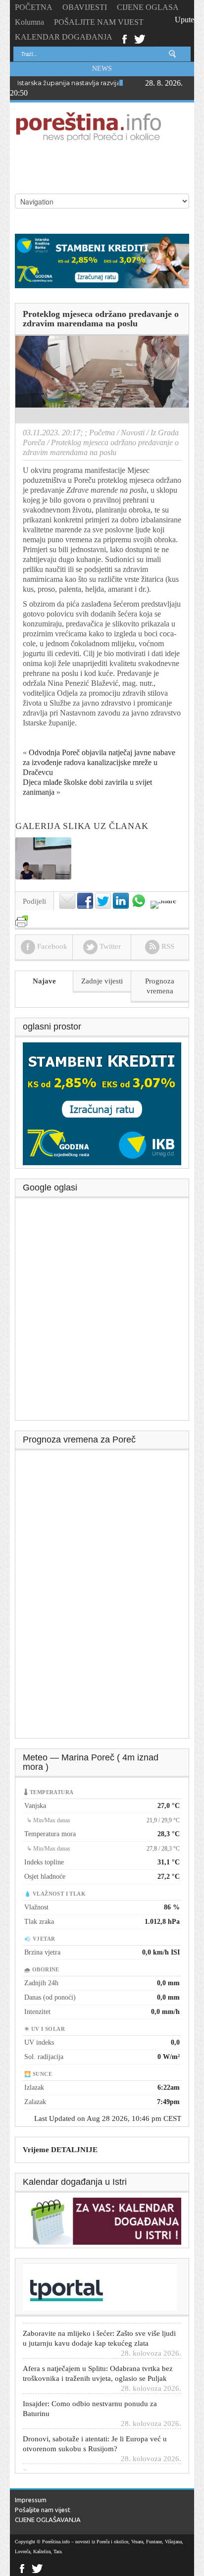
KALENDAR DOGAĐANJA (64, 37)
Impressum (31, 2500)
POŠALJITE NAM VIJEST (99, 22)
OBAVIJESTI (85, 7)
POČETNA (34, 7)
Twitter (140, 38)
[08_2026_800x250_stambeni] (102, 260)
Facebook (124, 38)
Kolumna (29, 22)
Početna (102, 433)
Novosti (133, 433)
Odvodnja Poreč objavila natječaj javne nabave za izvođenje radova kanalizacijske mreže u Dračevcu (99, 762)
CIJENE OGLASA (148, 7)
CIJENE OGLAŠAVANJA (48, 2520)
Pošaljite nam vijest (43, 2510)
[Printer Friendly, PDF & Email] (22, 917)
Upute (184, 20)
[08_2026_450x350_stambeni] (102, 1103)
